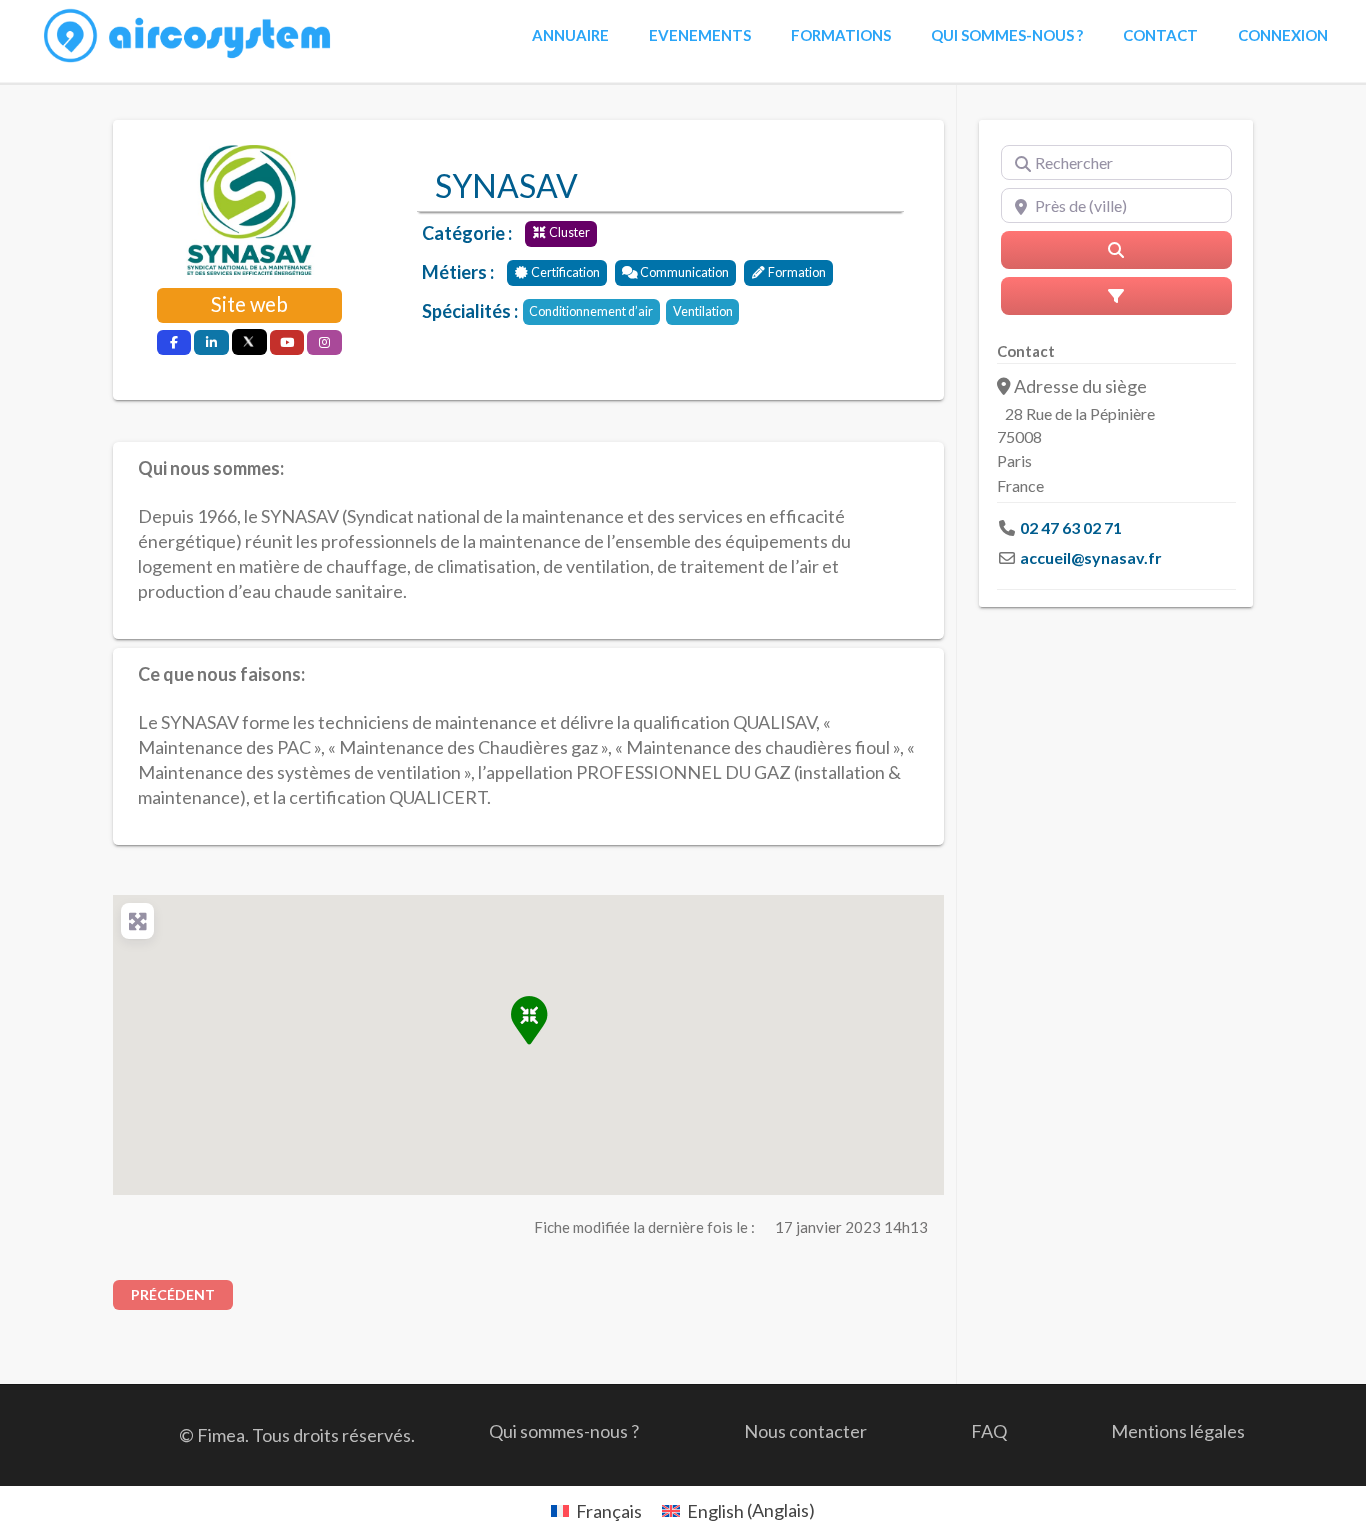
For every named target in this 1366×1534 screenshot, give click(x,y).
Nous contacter (805, 1431)
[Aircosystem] (188, 36)
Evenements (700, 35)
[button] (529, 1020)
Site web (249, 304)
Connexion (1283, 35)
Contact (1160, 35)
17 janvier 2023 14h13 (851, 1227)
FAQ (989, 1431)
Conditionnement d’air (591, 311)
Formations (841, 35)
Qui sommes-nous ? (1007, 35)
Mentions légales (1178, 1431)
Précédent (173, 1294)
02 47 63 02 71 (1071, 527)
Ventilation (703, 311)
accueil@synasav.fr (1091, 557)
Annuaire (570, 35)
